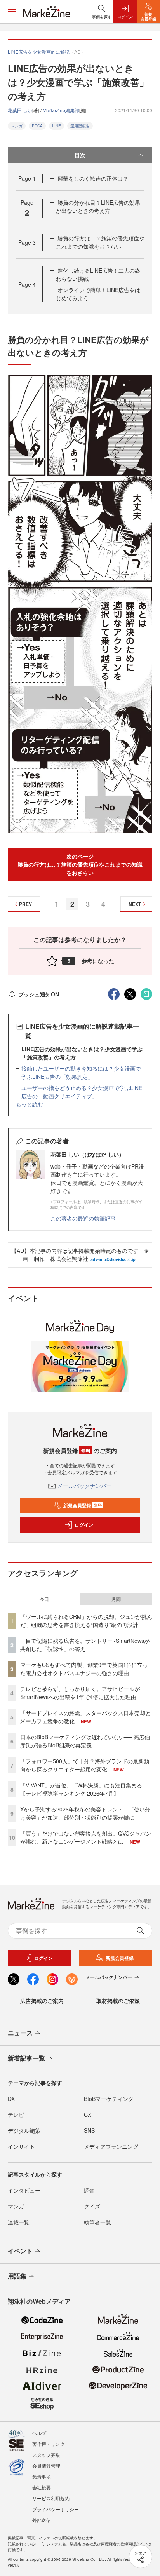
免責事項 (42, 2476)
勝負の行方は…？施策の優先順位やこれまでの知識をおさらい (100, 242)
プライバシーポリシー (56, 2509)
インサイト (21, 2146)
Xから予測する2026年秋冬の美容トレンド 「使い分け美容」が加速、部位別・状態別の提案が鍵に (85, 1813)
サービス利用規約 (51, 2498)
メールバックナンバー (85, 1486)
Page (27, 178)
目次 (80, 155)
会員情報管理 (46, 2465)
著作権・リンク (49, 2444)
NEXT (135, 904)
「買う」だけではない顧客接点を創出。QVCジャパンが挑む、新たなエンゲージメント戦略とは (86, 1837)
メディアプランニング (111, 2146)
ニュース (20, 2033)
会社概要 (42, 2487)
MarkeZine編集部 (61, 110)
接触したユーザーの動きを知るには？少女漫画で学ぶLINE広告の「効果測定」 (81, 1072)
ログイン (84, 1525)
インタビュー (24, 2190)
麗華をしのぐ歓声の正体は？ (93, 178)
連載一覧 (19, 2222)
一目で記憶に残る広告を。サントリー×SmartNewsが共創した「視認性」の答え (85, 1645)
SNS (89, 2130)
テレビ (16, 2114)
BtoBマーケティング (109, 2099)
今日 (44, 1599)
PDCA (37, 126)
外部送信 (42, 2520)
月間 (116, 1599)
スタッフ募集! (47, 2455)
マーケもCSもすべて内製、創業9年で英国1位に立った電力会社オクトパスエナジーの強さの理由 (84, 1669)
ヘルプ (39, 2433)
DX (11, 2099)
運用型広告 (80, 126)
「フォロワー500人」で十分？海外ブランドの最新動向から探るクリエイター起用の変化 (85, 1765)
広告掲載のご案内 (42, 2001)
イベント (20, 2251)
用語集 (17, 2276)
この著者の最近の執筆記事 (83, 1218)
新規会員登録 (83, 1505)
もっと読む (30, 1104)
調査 (89, 2190)
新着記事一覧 (26, 2058)
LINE (57, 126)
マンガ (17, 126)
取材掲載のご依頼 (118, 2001)
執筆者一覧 (97, 2222)
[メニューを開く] (12, 12)
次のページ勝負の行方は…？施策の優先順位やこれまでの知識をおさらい (80, 864)
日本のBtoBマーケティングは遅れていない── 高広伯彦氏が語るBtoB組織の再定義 (85, 1741)
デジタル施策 (24, 2130)
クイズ (92, 2206)
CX (88, 2114)
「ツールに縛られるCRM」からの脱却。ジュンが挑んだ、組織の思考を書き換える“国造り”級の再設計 (86, 1621)
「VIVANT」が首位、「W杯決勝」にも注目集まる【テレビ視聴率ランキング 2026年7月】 (81, 1789)
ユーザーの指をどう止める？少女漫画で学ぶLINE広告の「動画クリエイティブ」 (82, 1092)
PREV (25, 904)
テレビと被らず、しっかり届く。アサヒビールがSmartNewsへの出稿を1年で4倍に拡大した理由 (80, 1693)
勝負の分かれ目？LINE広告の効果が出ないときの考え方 (98, 206)
